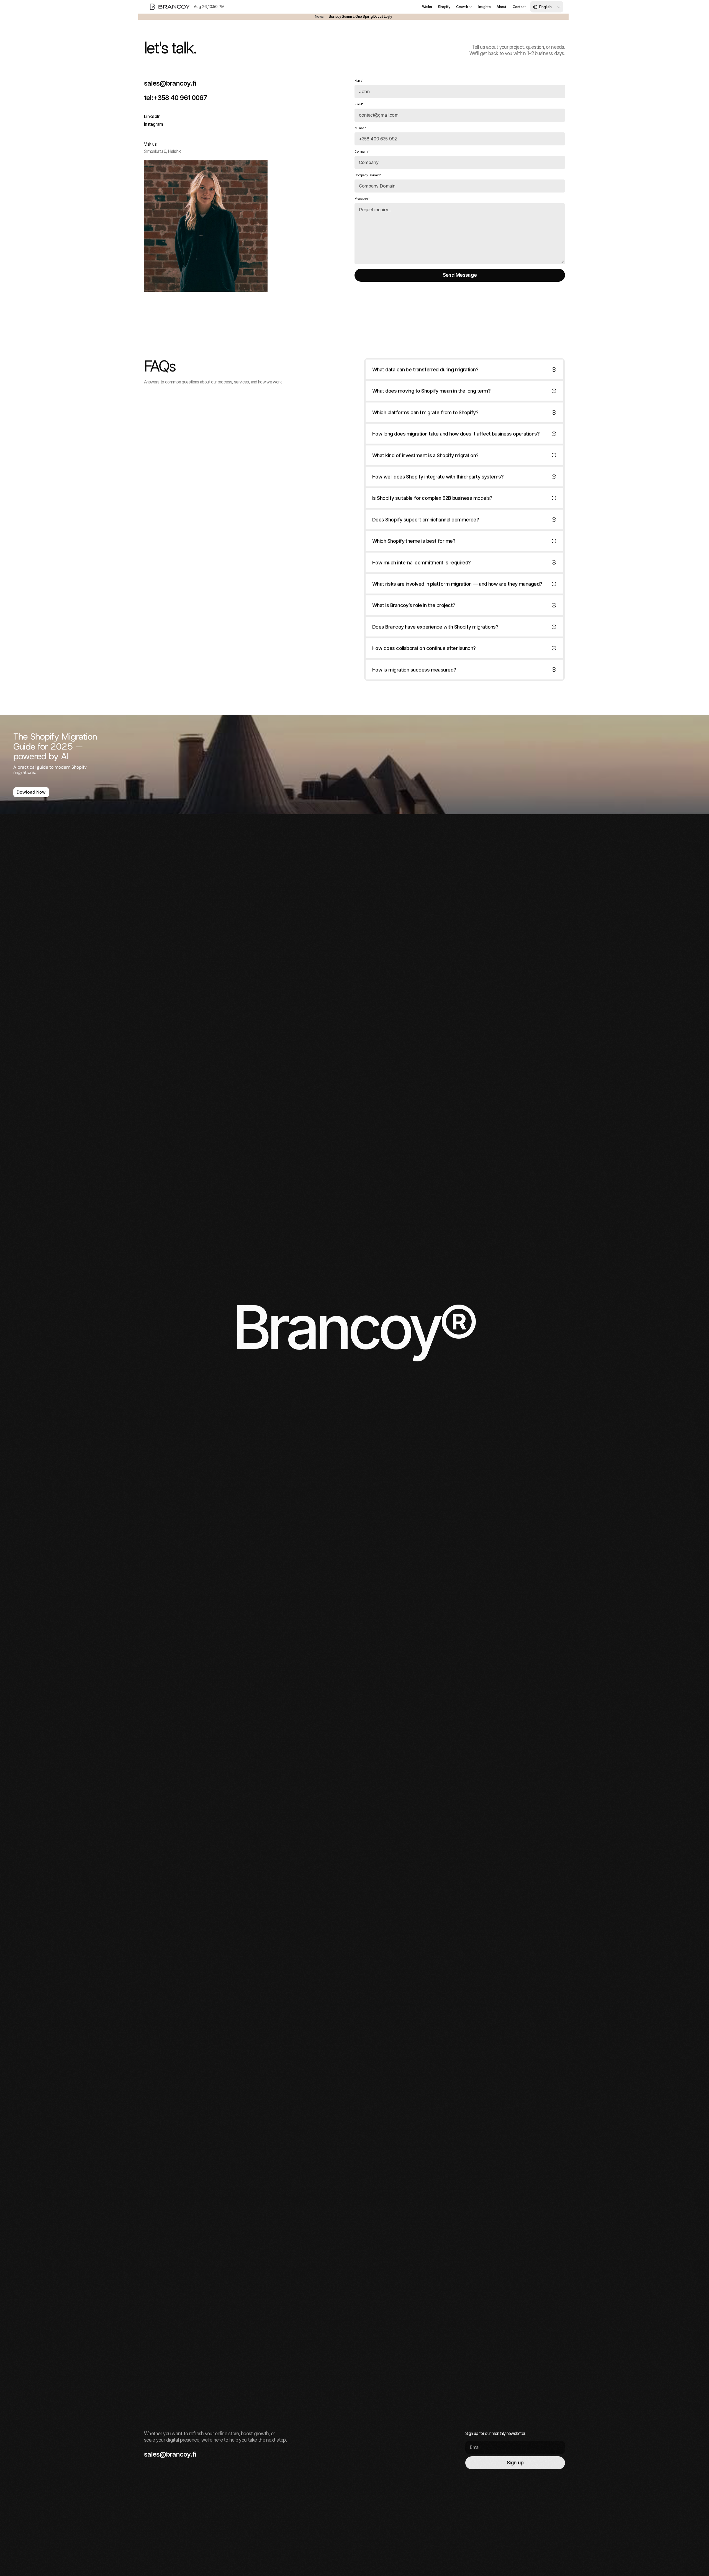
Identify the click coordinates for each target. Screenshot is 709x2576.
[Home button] (169, 7)
